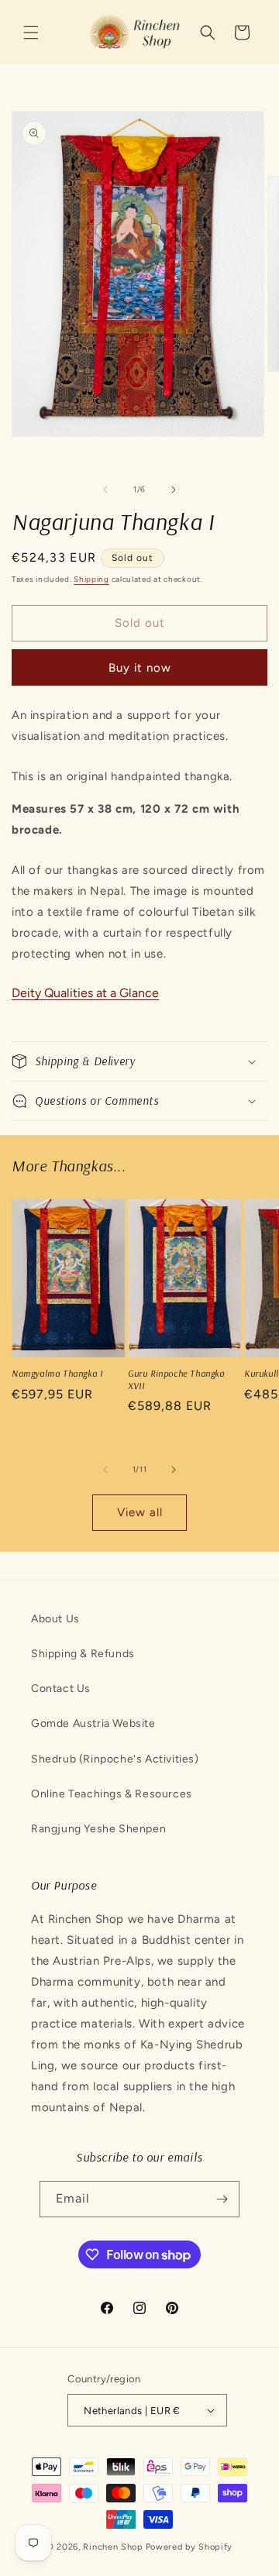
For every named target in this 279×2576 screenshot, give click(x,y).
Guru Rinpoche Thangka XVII (176, 1379)
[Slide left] (105, 490)
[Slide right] (174, 490)
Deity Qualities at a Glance (85, 993)
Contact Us (61, 1689)
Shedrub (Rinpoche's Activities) (115, 1759)
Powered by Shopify (189, 2547)
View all (140, 1512)
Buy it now (140, 668)
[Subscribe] (222, 2199)
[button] (31, 33)
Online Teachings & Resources (112, 1794)
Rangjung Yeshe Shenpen (98, 1829)
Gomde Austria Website (93, 1723)
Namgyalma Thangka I (57, 1373)
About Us (55, 1619)
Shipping (91, 579)
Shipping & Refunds (83, 1654)
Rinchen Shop (113, 2547)
